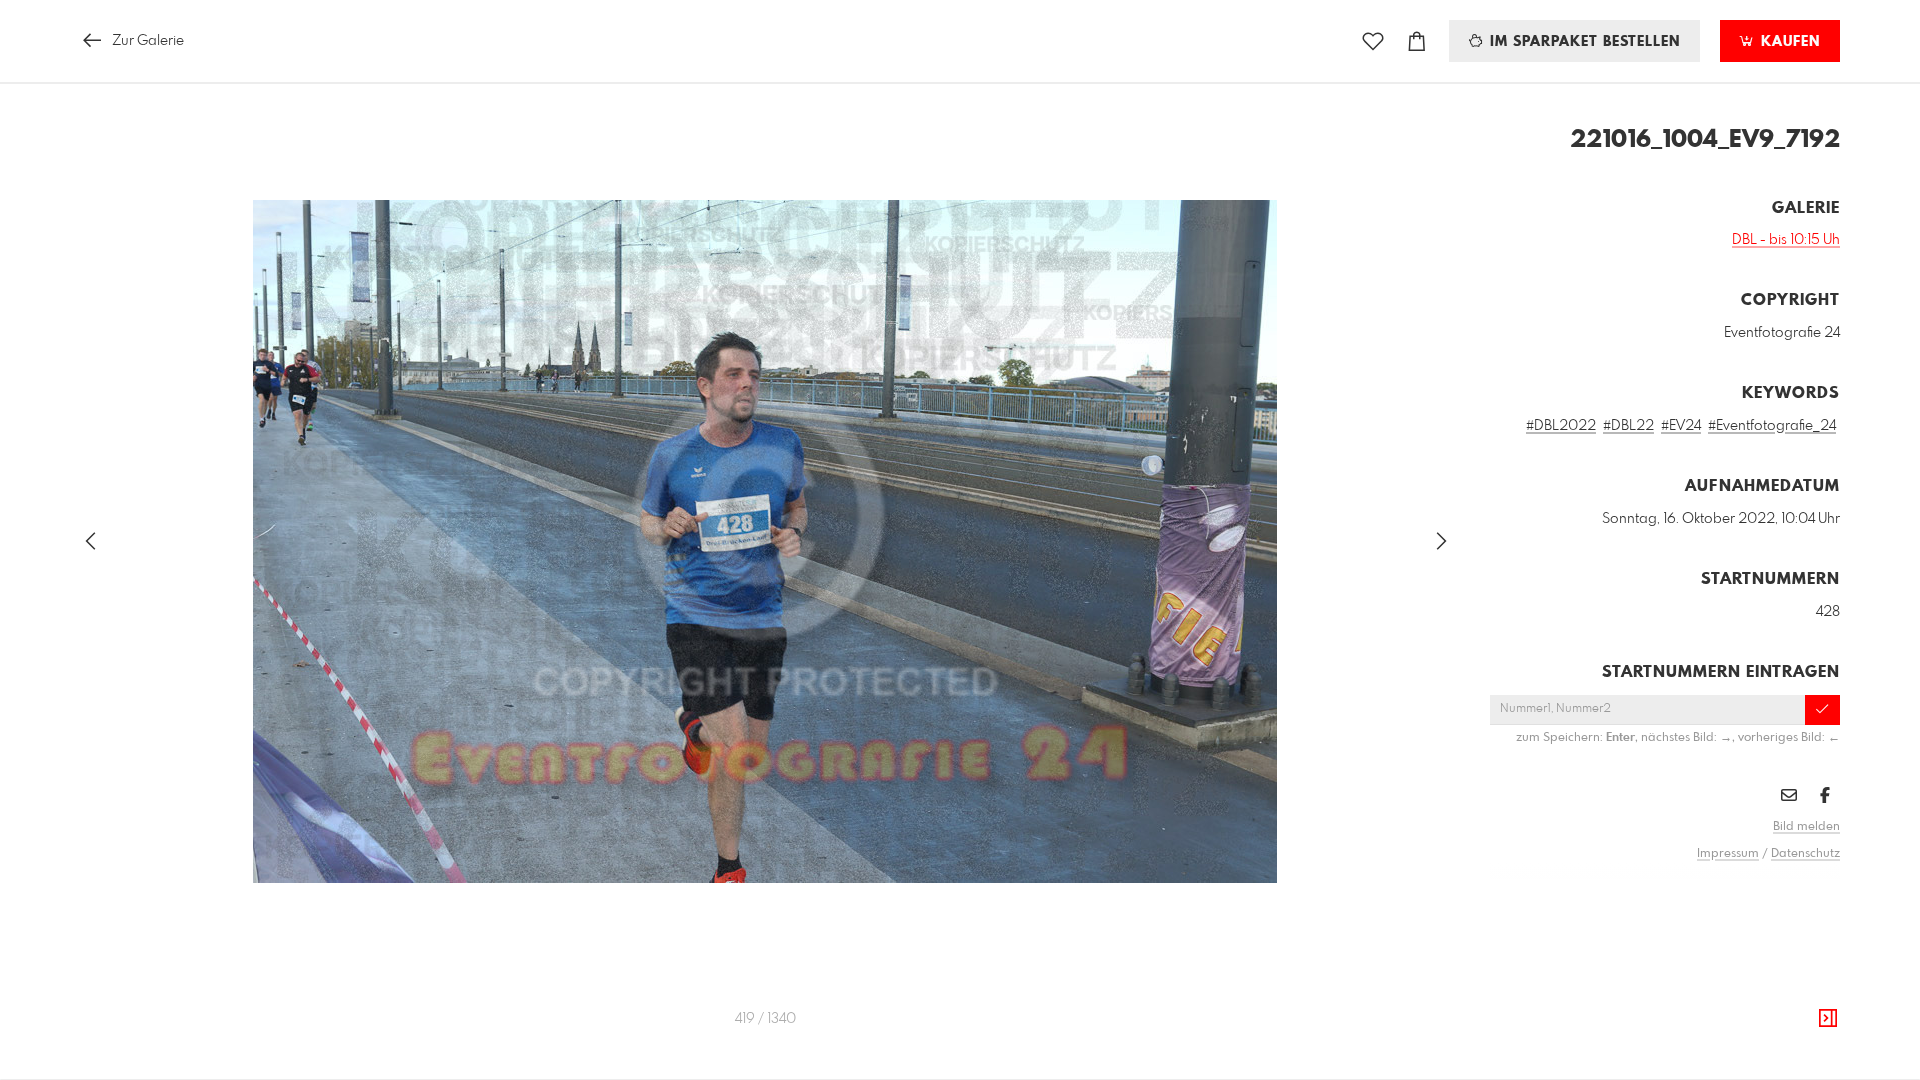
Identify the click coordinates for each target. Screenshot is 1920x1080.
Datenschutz (1805, 854)
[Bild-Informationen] (1828, 1019)
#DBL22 (1628, 426)
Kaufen (1788, 42)
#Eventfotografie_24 (1772, 426)
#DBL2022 (1561, 426)
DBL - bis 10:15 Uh (1786, 240)
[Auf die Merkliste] (1373, 41)
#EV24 (1681, 426)
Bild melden (1806, 827)
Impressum (1728, 854)
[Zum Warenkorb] (1417, 41)
